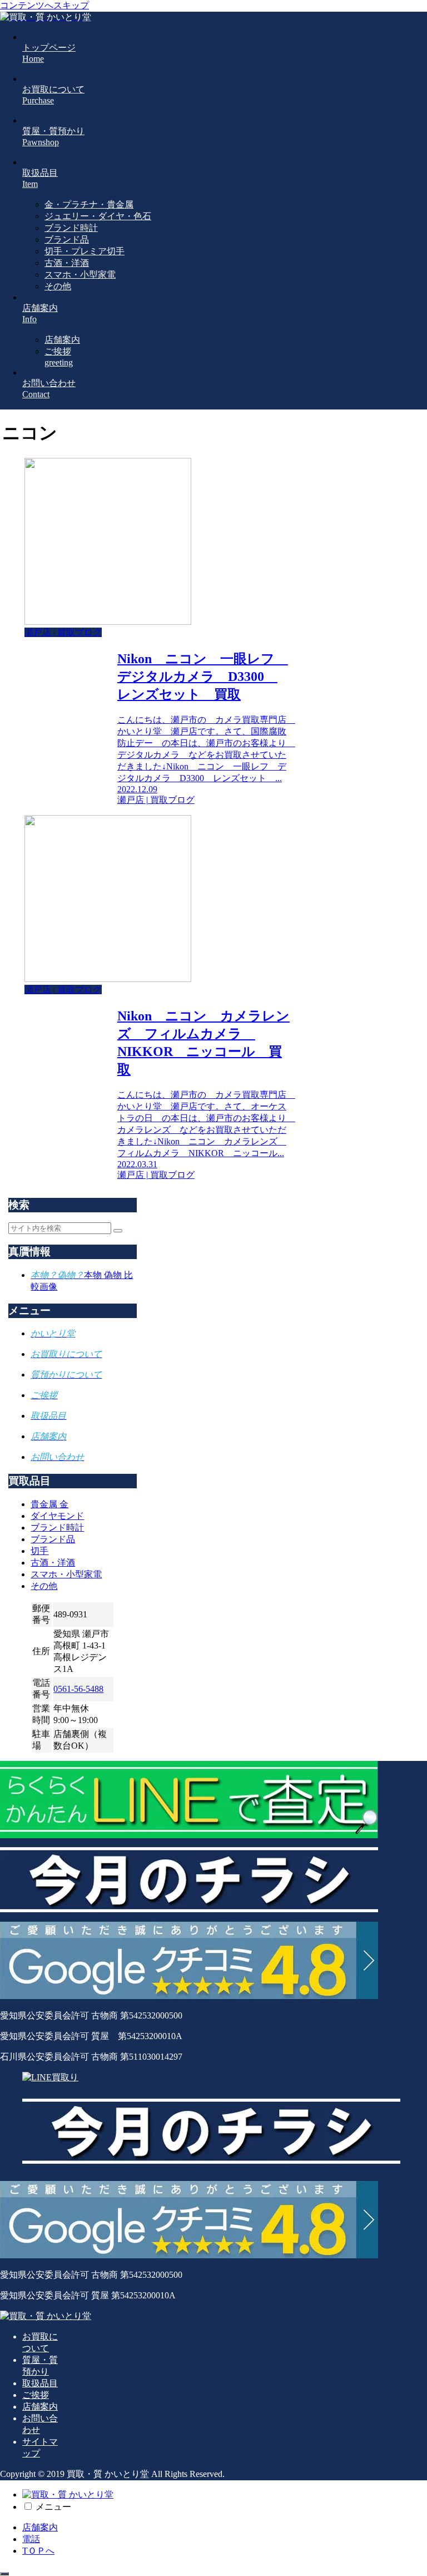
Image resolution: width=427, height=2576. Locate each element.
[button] (118, 1231)
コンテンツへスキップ (44, 5)
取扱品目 (40, 2383)
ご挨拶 (36, 2395)
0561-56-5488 (78, 1689)
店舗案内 (40, 2407)
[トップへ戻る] (4, 2574)
